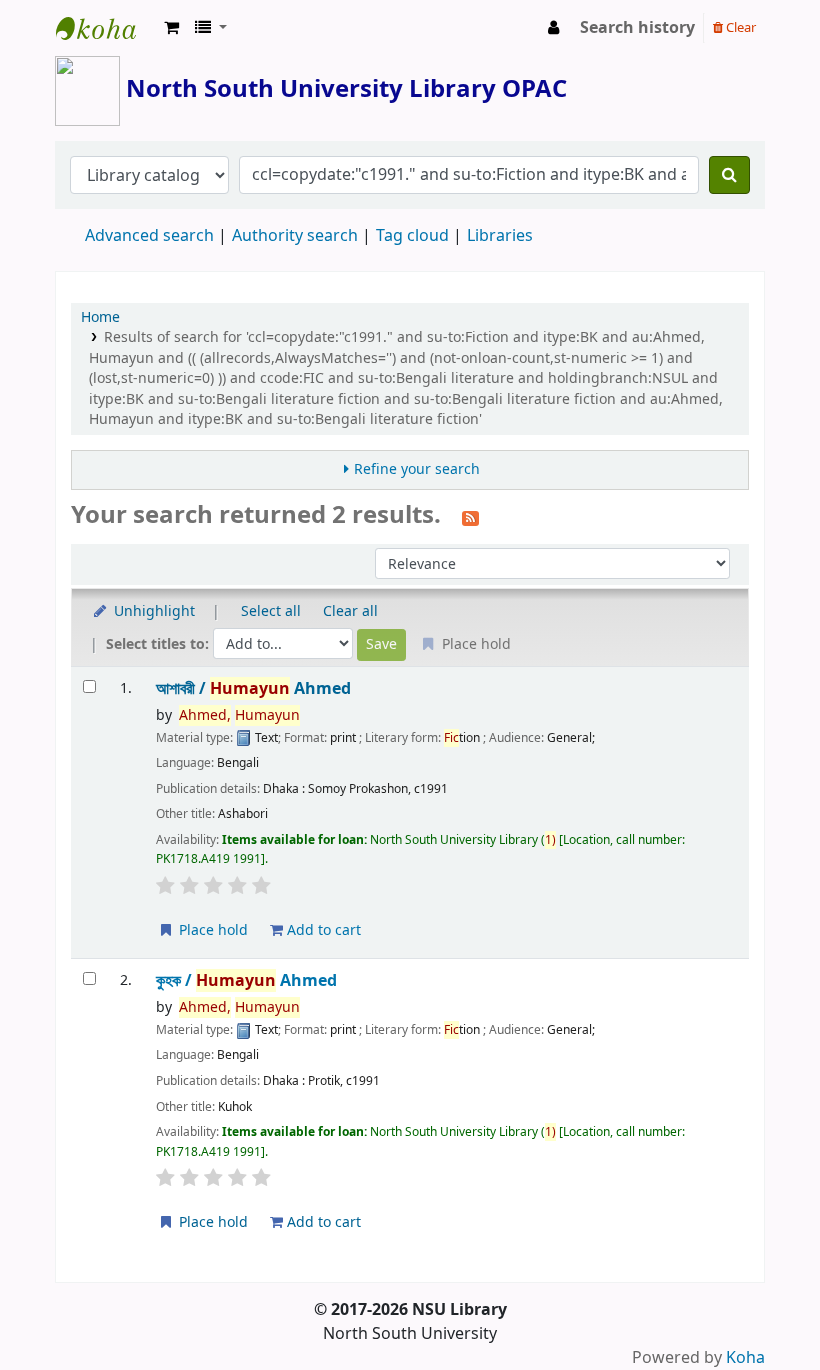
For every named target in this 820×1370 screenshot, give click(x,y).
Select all (271, 611)
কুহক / (246, 980)
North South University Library (106, 28)
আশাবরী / (253, 688)
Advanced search (149, 236)
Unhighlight (152, 611)
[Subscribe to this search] (470, 517)
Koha (745, 1358)
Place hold (211, 930)
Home (100, 317)
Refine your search (417, 469)
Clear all (350, 611)
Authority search (295, 236)
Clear (739, 27)
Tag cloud (412, 236)
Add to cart (322, 930)
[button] (171, 28)
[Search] (729, 175)
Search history (637, 28)
